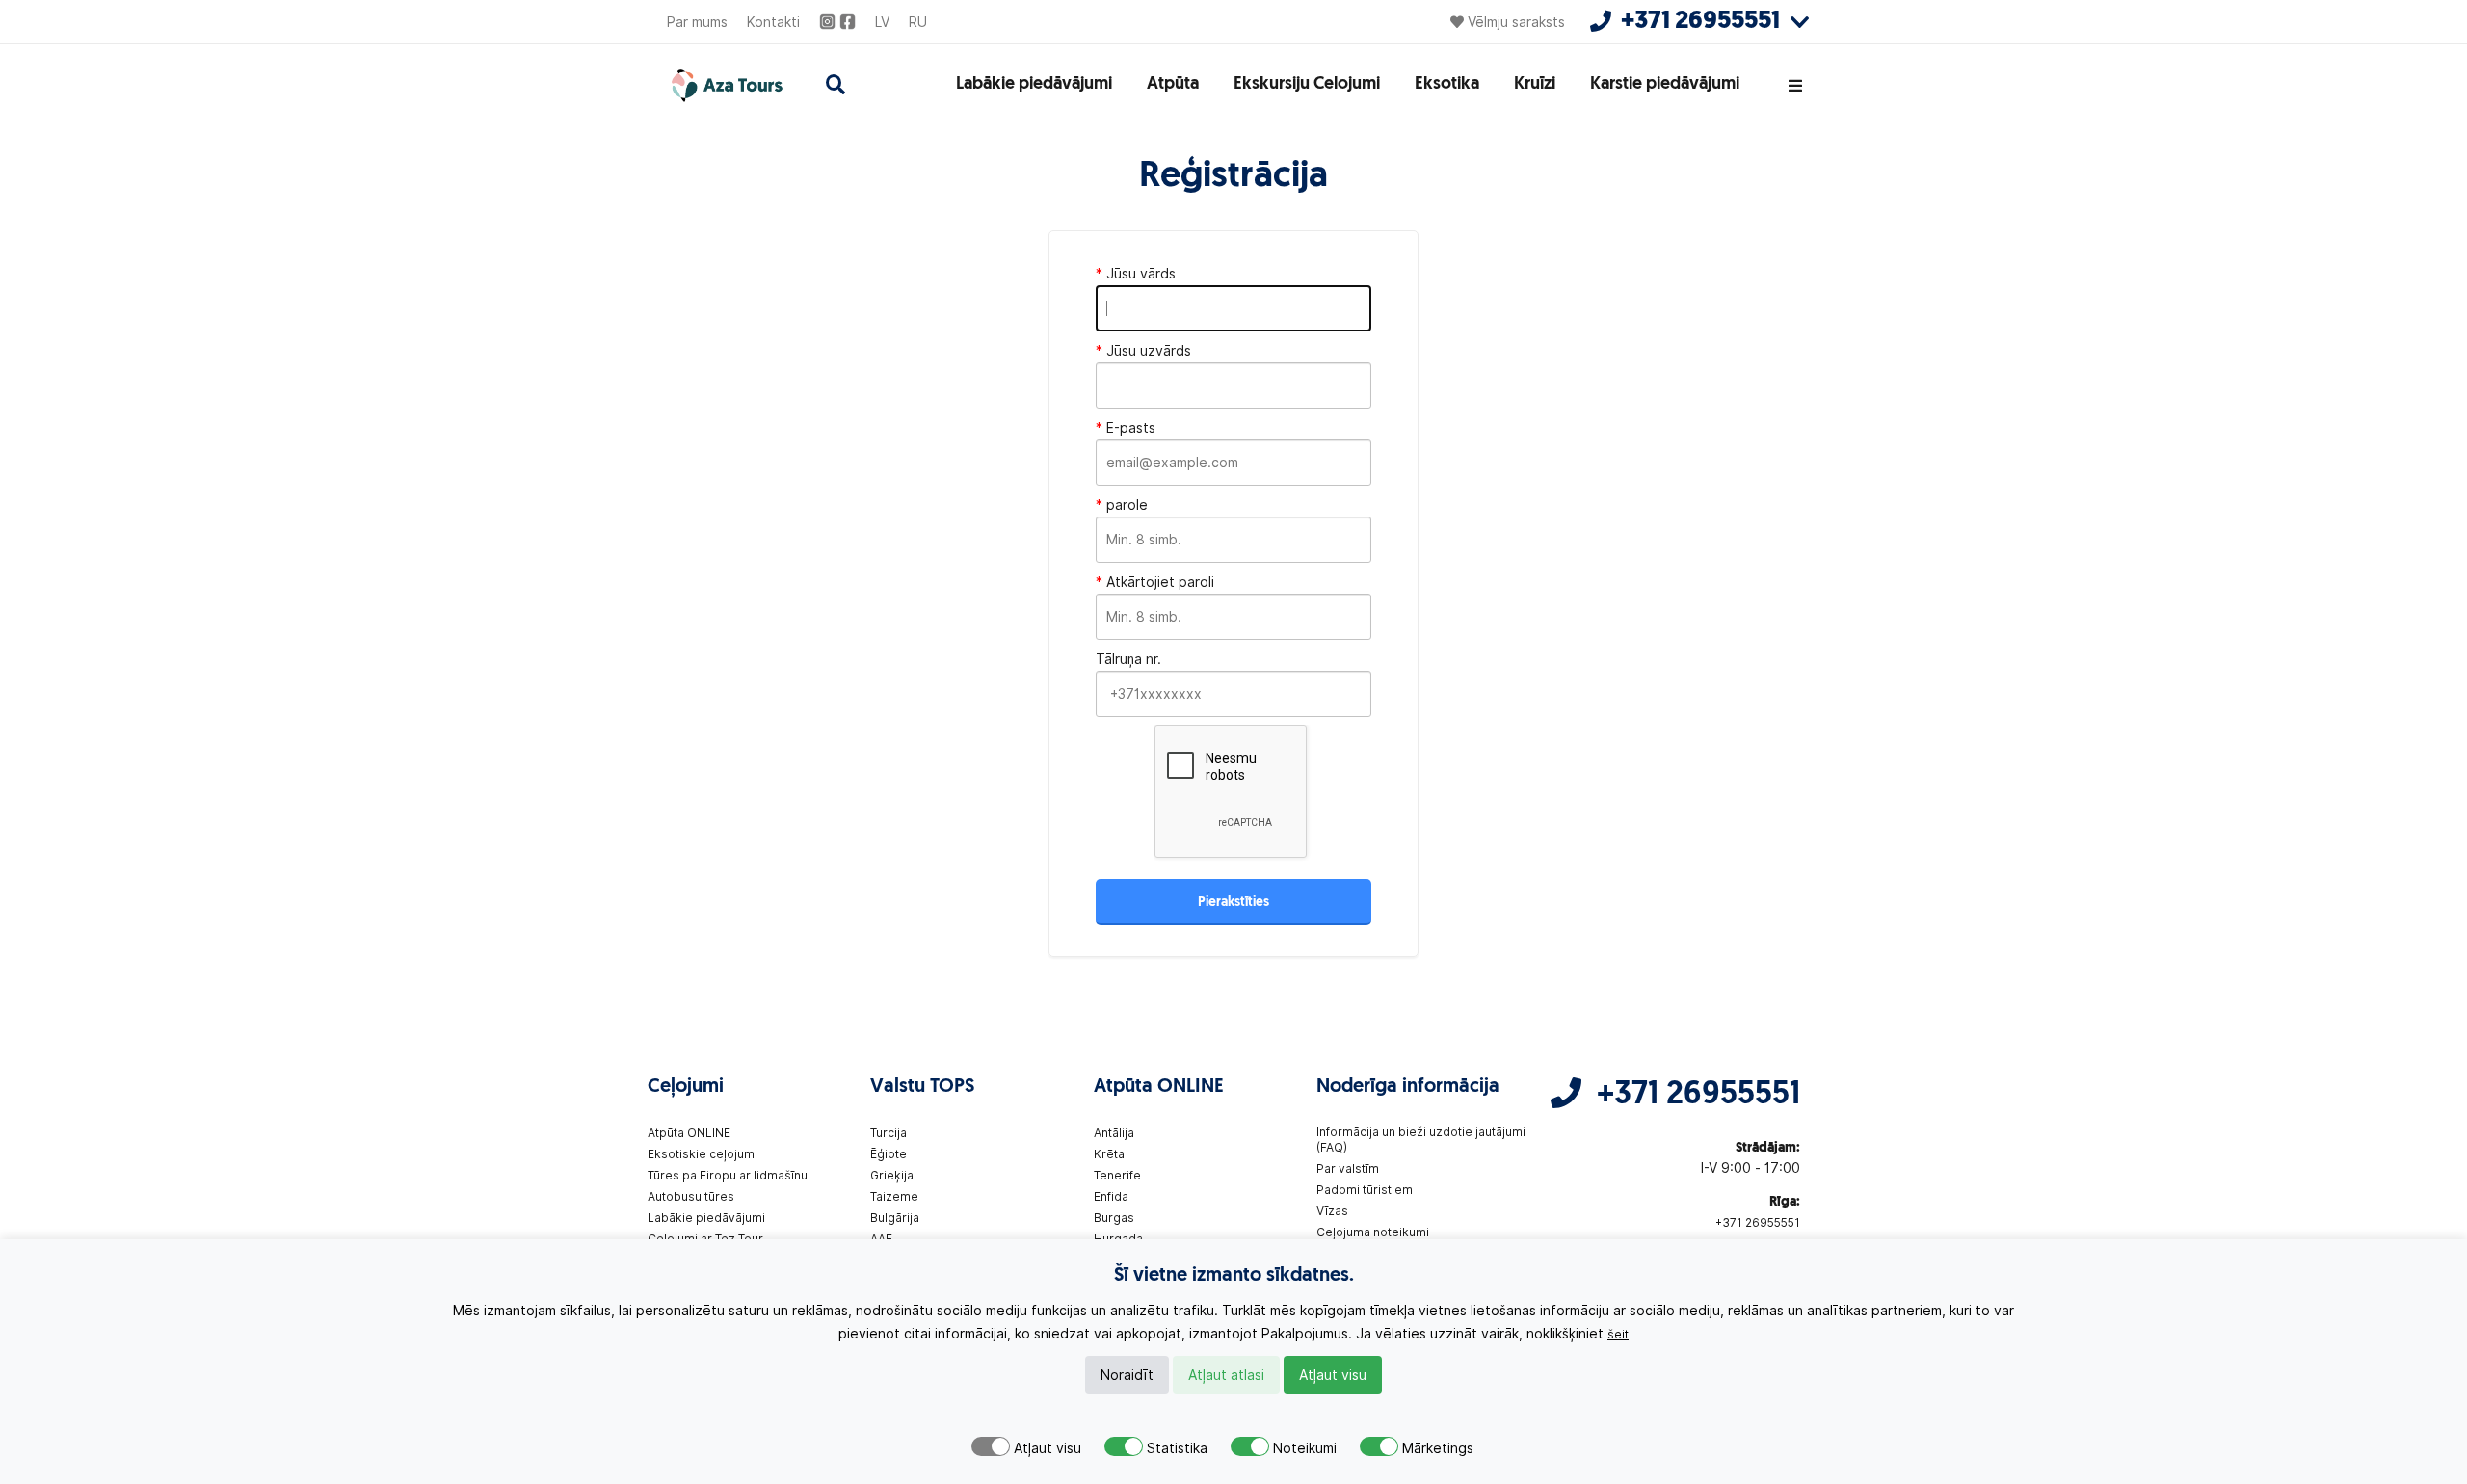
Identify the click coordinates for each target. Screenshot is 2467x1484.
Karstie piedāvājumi (1665, 85)
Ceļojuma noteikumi (1373, 1232)
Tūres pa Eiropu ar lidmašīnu (728, 1175)
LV (882, 22)
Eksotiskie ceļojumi (703, 1154)
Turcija (889, 1133)
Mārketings (1438, 1448)
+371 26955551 (1698, 1095)
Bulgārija (895, 1218)
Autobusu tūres (691, 1196)
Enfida (1111, 1196)
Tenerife (1117, 1175)
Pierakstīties (1233, 902)
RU (918, 22)
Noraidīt (1127, 1375)
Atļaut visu (1333, 1375)
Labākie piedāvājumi (1034, 85)
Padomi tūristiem (1365, 1190)
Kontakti (773, 22)
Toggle (991, 1446)
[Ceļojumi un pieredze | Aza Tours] (726, 86)
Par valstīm (1348, 1168)
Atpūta (1173, 85)
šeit (1618, 1334)
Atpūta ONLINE (689, 1133)
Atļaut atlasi (1226, 1375)
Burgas (1114, 1218)
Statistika (1177, 1448)
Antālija (1114, 1133)
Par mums (697, 22)
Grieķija (892, 1175)
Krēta (1109, 1154)
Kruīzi (1535, 85)
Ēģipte (889, 1154)
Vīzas (1332, 1211)
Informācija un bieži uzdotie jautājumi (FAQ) (1421, 1139)
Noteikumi (1305, 1448)
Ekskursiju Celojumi (1307, 85)
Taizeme (894, 1196)
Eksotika (1447, 85)
